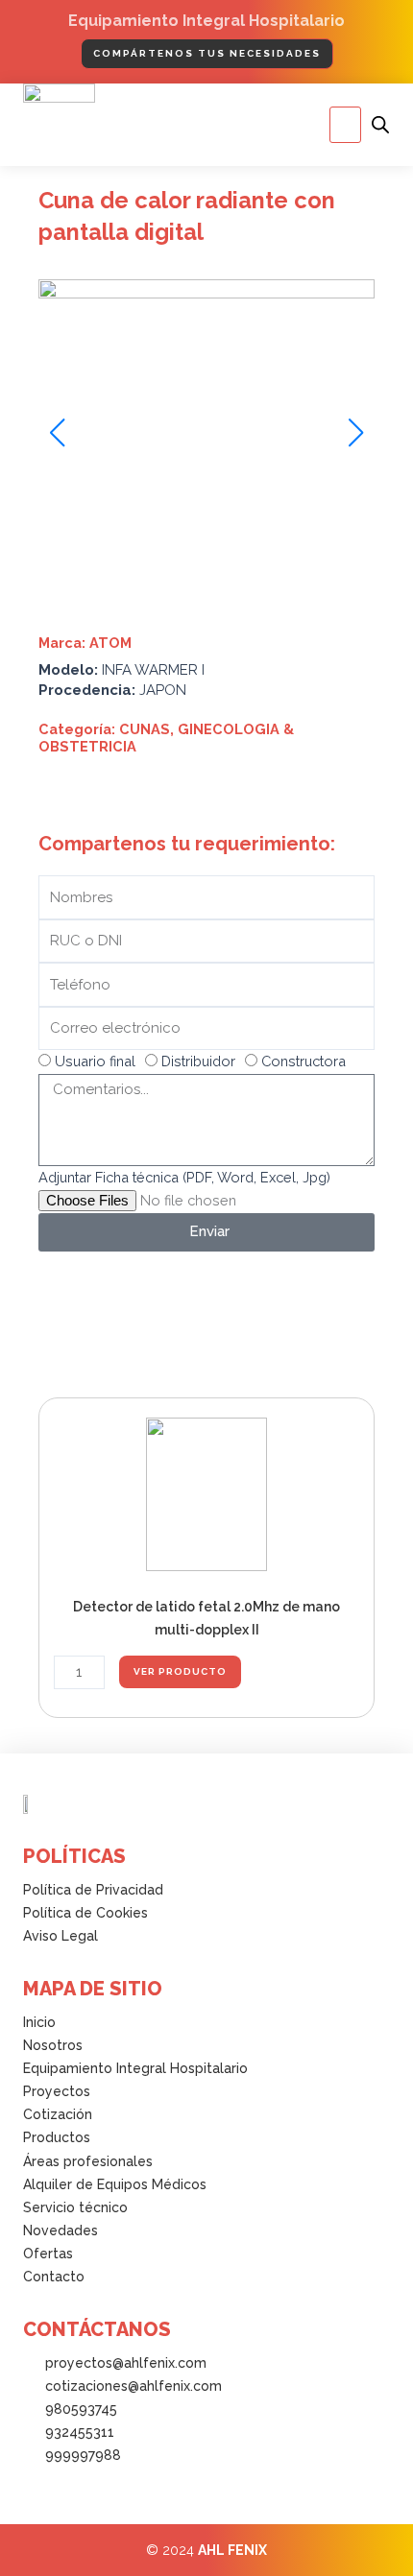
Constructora (304, 1061)
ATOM (110, 643)
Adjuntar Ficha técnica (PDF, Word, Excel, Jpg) (184, 1177)
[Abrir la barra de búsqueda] (380, 125)
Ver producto (180, 1671)
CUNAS (145, 729)
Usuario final (95, 1061)
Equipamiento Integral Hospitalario (206, 21)
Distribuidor (198, 1061)
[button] (345, 125)
